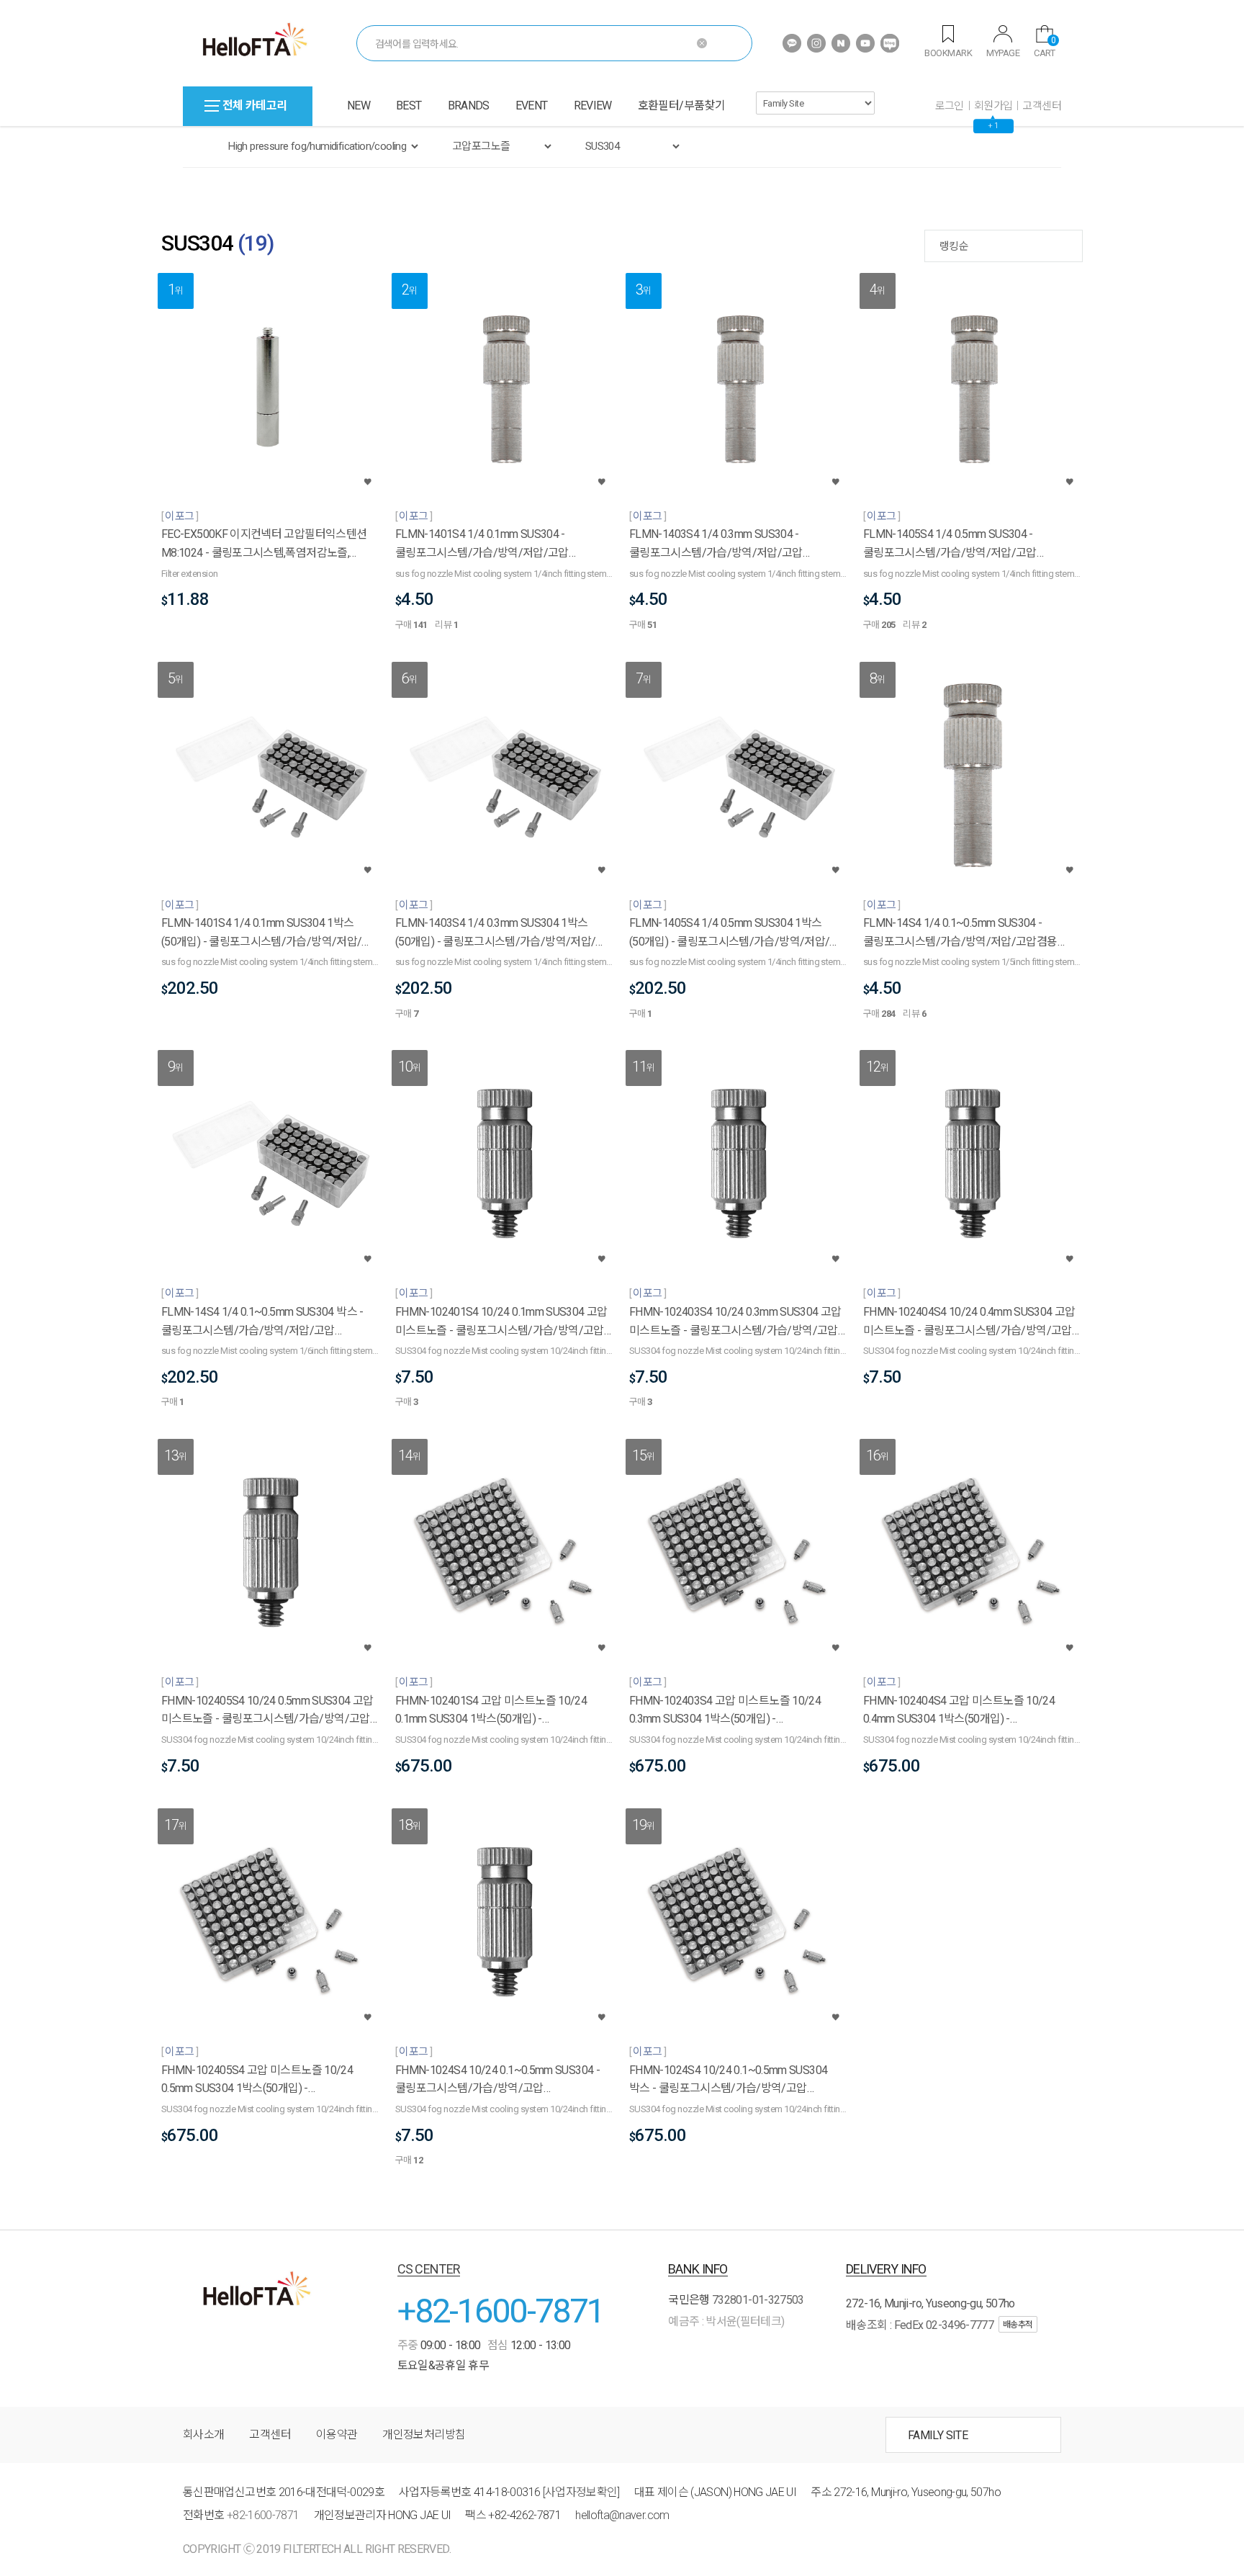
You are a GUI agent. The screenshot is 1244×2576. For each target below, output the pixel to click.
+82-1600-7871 (501, 2311)
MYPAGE (1003, 53)
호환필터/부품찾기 (681, 106)
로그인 (950, 106)
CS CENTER (429, 2269)
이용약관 (337, 2434)
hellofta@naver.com (622, 2515)
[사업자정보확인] (581, 2492)
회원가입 (993, 106)
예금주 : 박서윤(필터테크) (726, 2321)
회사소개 (203, 2434)
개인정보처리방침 (424, 2434)
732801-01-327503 (758, 2300)
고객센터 (1042, 106)
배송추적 (1018, 2325)
